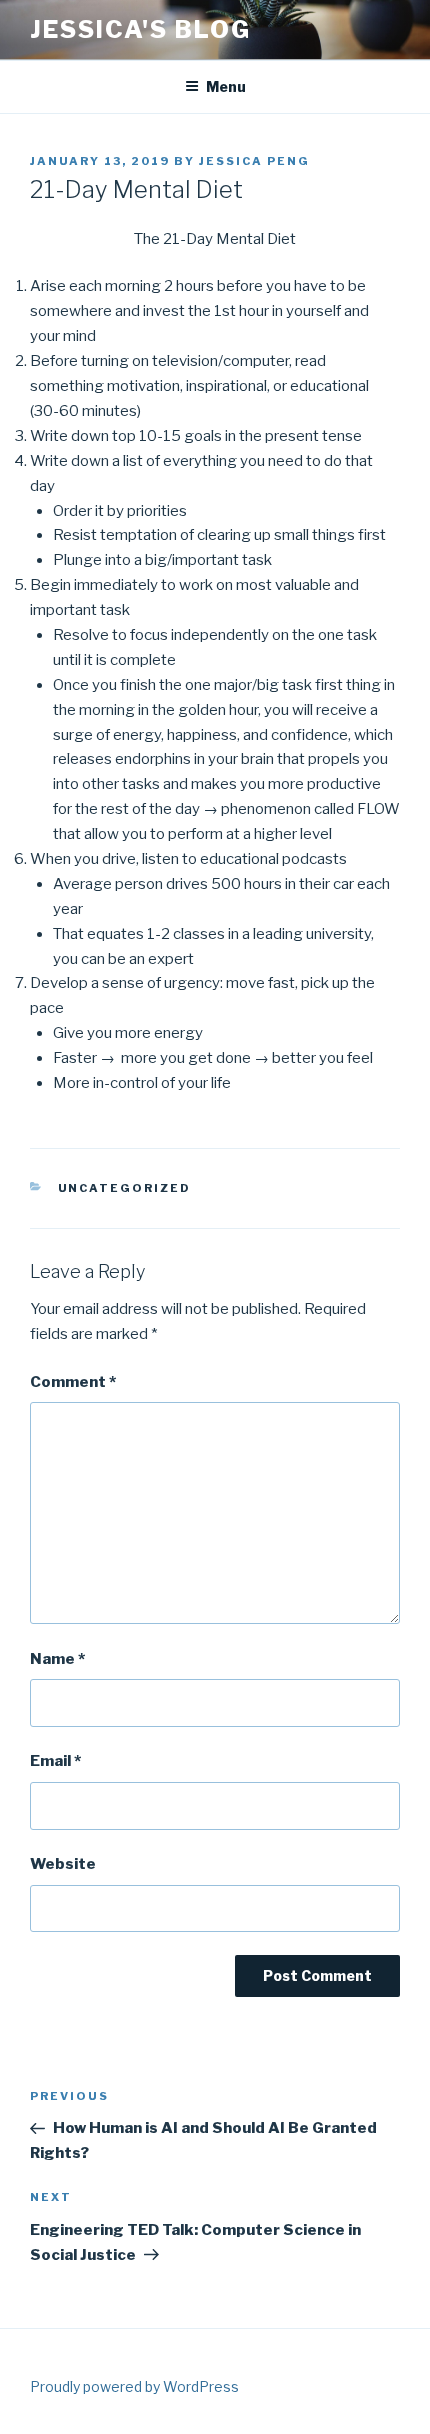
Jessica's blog (140, 29)
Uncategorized (125, 1188)
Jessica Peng (254, 161)
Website (63, 1864)
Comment (73, 1382)
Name (57, 1659)
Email (55, 1761)
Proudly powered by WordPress (134, 2386)
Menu (226, 86)
